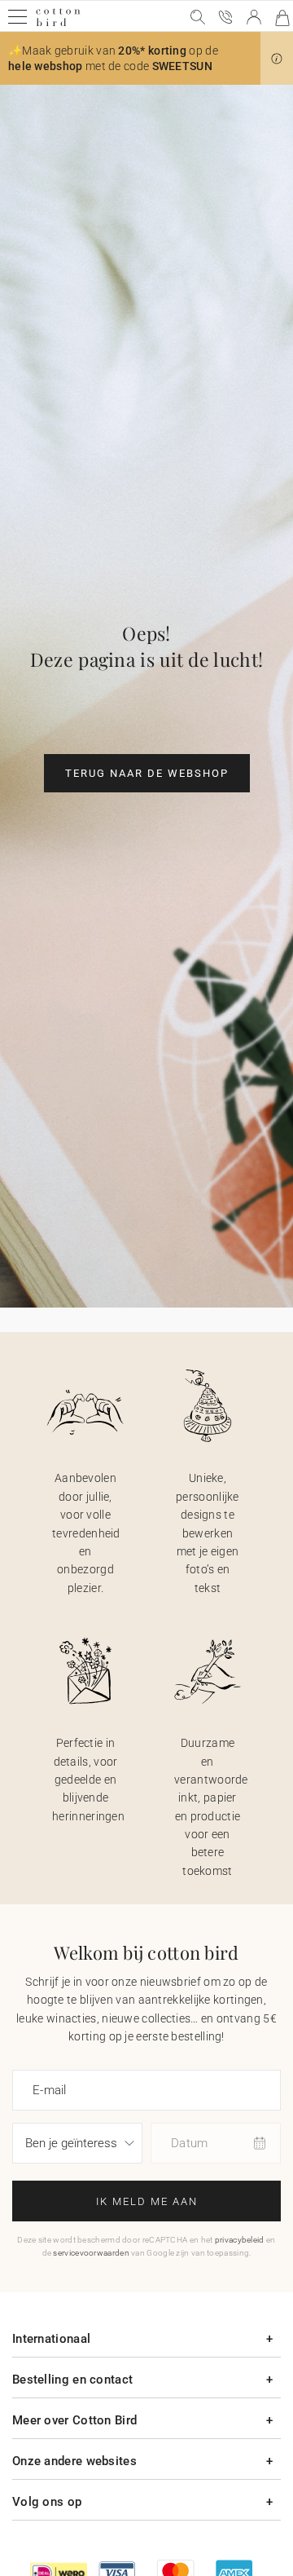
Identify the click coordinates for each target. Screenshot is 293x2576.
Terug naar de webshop (147, 773)
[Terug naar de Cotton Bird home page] (58, 24)
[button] (277, 59)
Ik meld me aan (147, 2201)
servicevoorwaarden (91, 2253)
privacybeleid (240, 2240)
